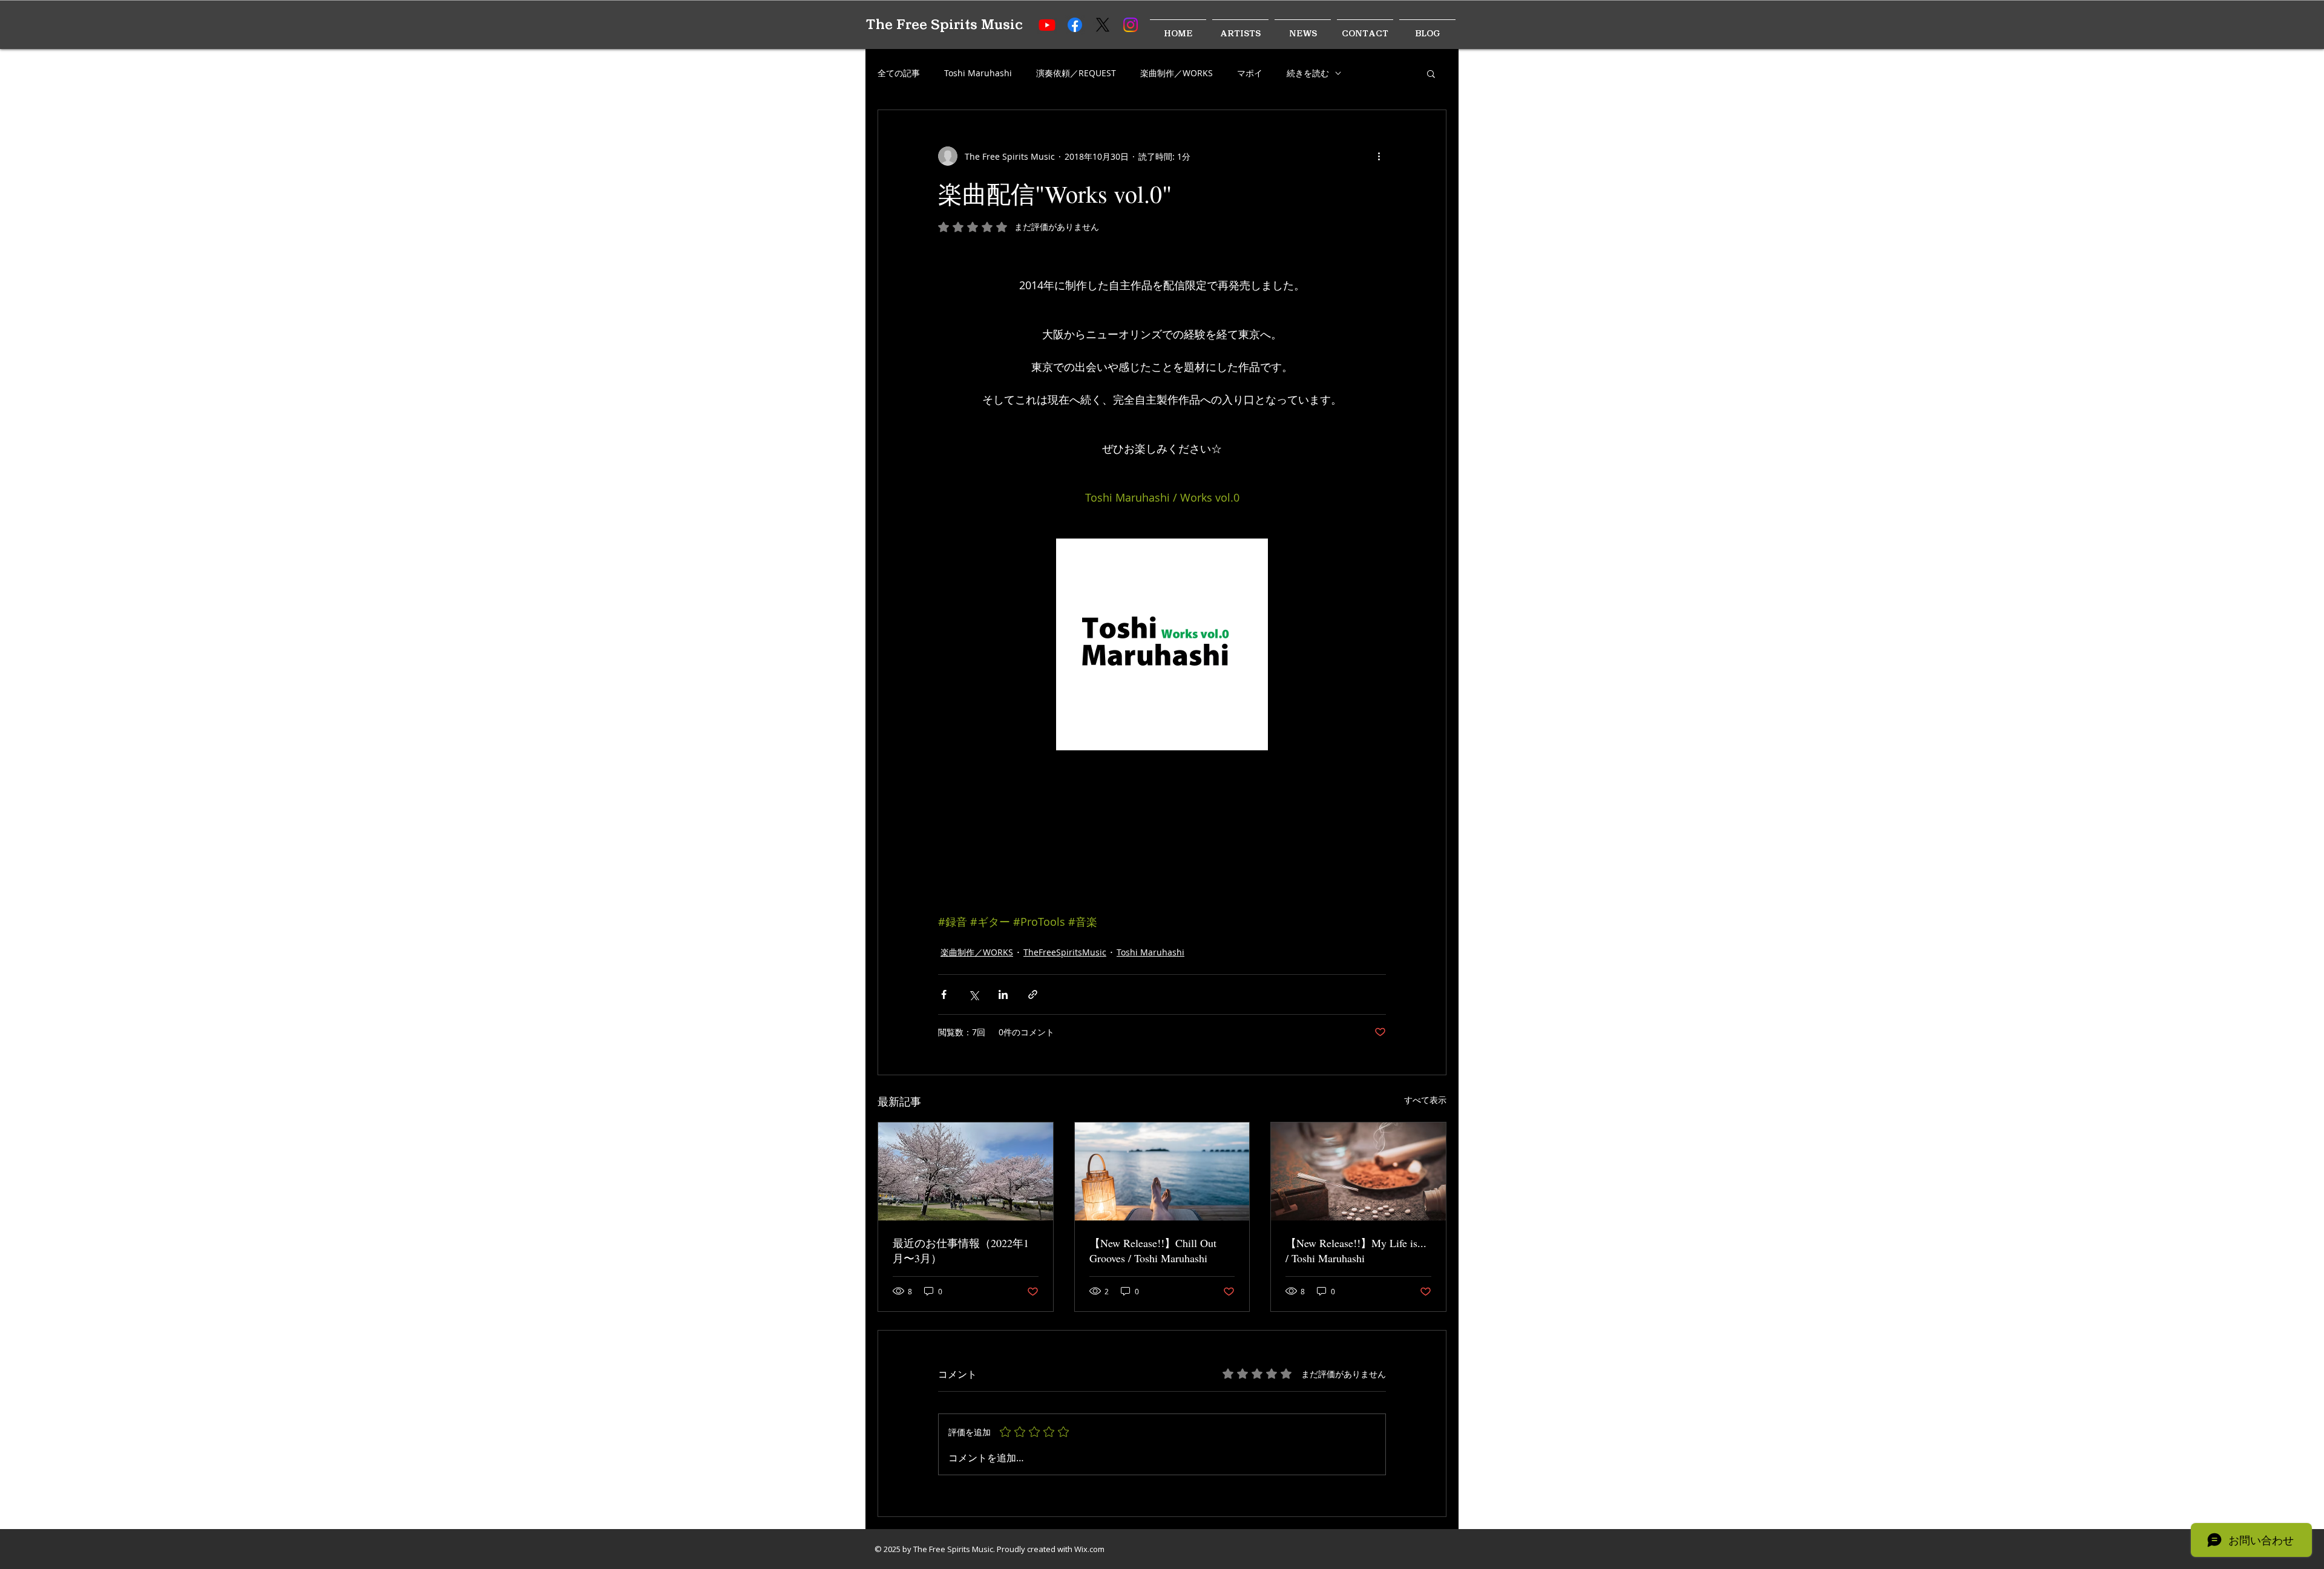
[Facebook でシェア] (944, 994)
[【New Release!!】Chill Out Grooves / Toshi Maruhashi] (1162, 1171)
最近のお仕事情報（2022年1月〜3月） (961, 1250)
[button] (1431, 73)
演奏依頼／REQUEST (1076, 73)
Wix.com (1089, 1549)
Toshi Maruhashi (978, 73)
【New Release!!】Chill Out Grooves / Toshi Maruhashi (1153, 1250)
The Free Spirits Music (944, 25)
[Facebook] (1075, 25)
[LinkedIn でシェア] (1003, 994)
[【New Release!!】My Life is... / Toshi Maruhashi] (1358, 1171)
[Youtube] (1047, 25)
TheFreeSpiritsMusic (1065, 952)
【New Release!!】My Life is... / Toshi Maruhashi (1356, 1250)
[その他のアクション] (1379, 156)
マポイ (1250, 73)
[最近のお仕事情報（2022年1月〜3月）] (966, 1171)
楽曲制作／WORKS (1177, 73)
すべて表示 (1425, 1100)
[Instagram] (1131, 25)
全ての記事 (899, 73)
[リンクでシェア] (1033, 994)
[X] (1103, 25)
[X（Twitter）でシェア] (973, 994)
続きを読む (1308, 73)
